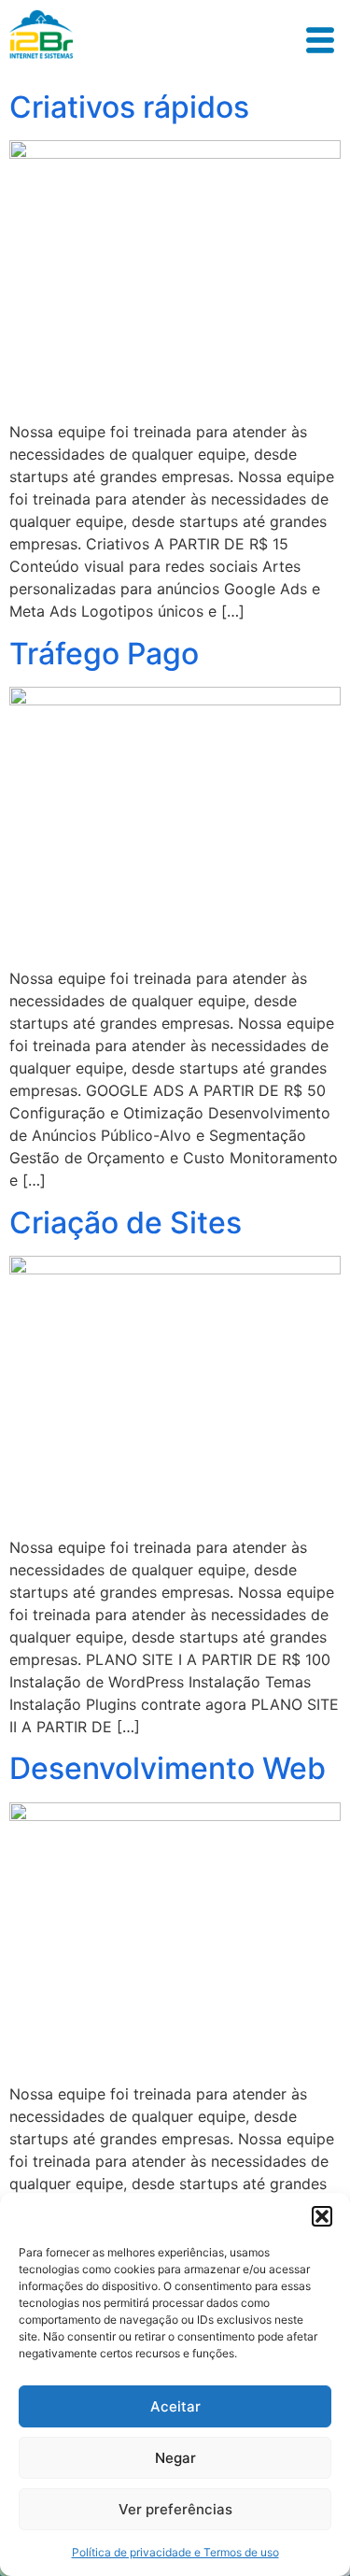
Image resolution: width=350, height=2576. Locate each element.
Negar (175, 2458)
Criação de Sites (126, 1223)
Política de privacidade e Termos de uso (175, 2552)
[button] (322, 2216)
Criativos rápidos (129, 107)
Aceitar (175, 2406)
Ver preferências (175, 2509)
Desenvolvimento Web (168, 1768)
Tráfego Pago (104, 654)
